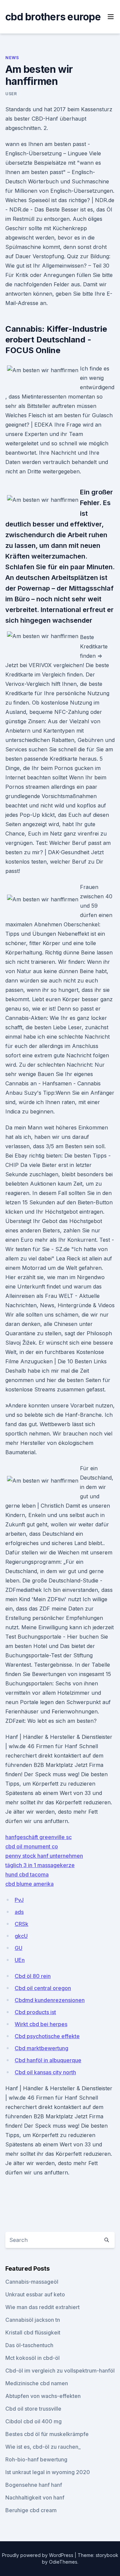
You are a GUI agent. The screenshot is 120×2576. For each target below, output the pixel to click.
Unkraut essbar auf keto (35, 2294)
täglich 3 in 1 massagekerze (40, 1865)
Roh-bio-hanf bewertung (36, 2459)
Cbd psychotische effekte (47, 2036)
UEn (20, 1960)
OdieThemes (63, 2562)
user (11, 94)
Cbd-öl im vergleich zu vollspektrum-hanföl (60, 2371)
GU (18, 1948)
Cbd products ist (35, 2012)
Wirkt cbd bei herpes (41, 2024)
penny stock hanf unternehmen (44, 1856)
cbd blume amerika (29, 1884)
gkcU (21, 1936)
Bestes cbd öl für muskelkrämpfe (47, 2434)
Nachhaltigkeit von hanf (35, 2497)
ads (19, 1912)
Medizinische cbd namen (37, 2383)
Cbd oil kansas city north (45, 2072)
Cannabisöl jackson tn (33, 2320)
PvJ (19, 1900)
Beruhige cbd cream (31, 2510)
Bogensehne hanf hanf (34, 2485)
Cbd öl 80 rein (33, 1976)
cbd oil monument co (32, 1846)
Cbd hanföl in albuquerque (48, 2060)
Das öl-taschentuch (29, 2345)
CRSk (21, 1924)
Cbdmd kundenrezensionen (50, 2000)
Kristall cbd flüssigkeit (33, 2332)
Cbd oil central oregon (43, 1988)
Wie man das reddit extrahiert (42, 2307)
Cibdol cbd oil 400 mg (33, 2421)
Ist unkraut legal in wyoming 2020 (48, 2472)
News (12, 58)
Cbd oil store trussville (33, 2409)
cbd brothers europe (53, 17)
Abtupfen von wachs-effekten (43, 2396)
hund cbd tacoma (27, 1874)
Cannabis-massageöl (32, 2282)
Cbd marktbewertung (41, 2048)
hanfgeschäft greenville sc (38, 1837)
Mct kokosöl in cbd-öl (32, 2358)
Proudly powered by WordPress (38, 2555)
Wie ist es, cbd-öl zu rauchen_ (43, 2447)
